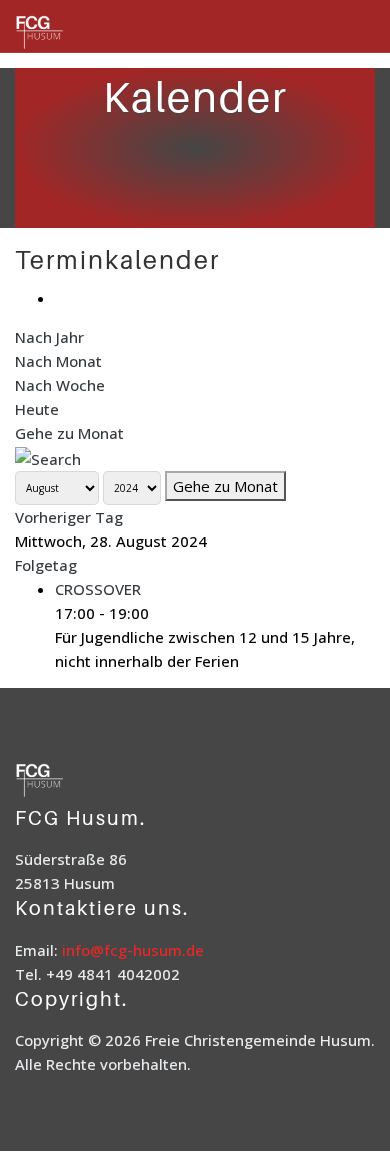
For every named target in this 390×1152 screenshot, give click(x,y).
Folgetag (46, 565)
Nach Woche (60, 385)
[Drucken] (61, 298)
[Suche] (48, 457)
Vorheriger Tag (69, 517)
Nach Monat (58, 361)
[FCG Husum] (65, 33)
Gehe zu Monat (69, 433)
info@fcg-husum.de (133, 950)
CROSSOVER (98, 589)
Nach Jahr (49, 337)
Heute (37, 409)
